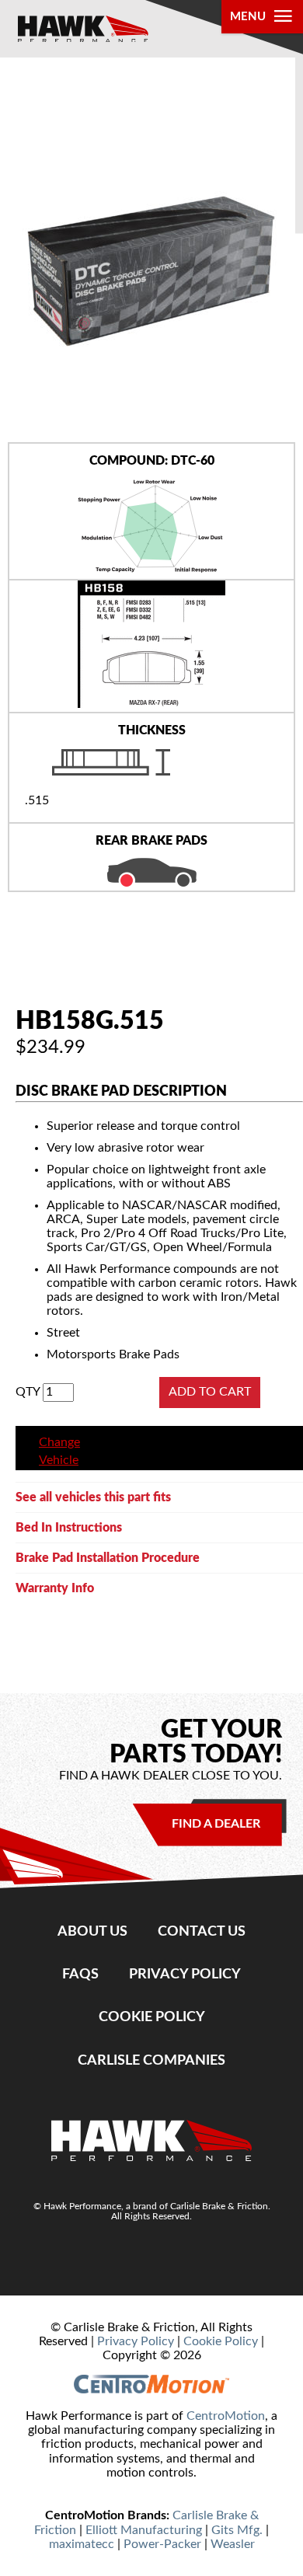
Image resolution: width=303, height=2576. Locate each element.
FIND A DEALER (216, 1824)
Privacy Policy (185, 1974)
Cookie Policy (152, 2017)
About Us (92, 1931)
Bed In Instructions (69, 1528)
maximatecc (82, 2544)
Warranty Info (55, 1588)
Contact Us (202, 1931)
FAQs (80, 1974)
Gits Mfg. (237, 2530)
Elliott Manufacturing (144, 2530)
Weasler (233, 2544)
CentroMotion (226, 2416)
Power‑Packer (162, 2544)
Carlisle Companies (151, 2060)
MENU (248, 17)
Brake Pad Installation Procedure (108, 1558)
